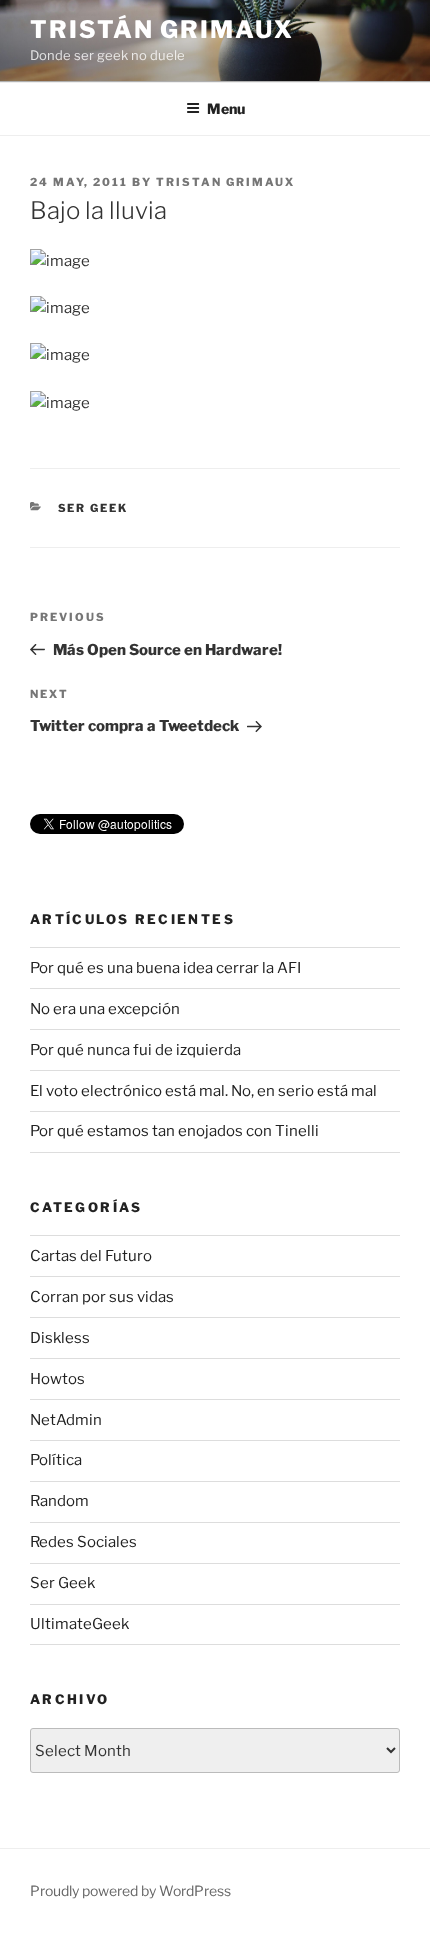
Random (59, 1501)
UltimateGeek (79, 1624)
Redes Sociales (83, 1542)
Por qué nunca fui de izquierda (135, 1050)
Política (56, 1460)
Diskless (60, 1338)
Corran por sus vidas (102, 1297)
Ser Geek (93, 508)
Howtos (57, 1379)
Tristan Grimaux (225, 182)
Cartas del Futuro (91, 1256)
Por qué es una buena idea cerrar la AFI (165, 968)
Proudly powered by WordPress (130, 1890)
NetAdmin (66, 1420)
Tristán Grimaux (162, 29)
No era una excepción (105, 1009)
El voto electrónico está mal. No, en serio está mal (203, 1091)
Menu (226, 108)
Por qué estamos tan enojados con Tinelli (174, 1131)
